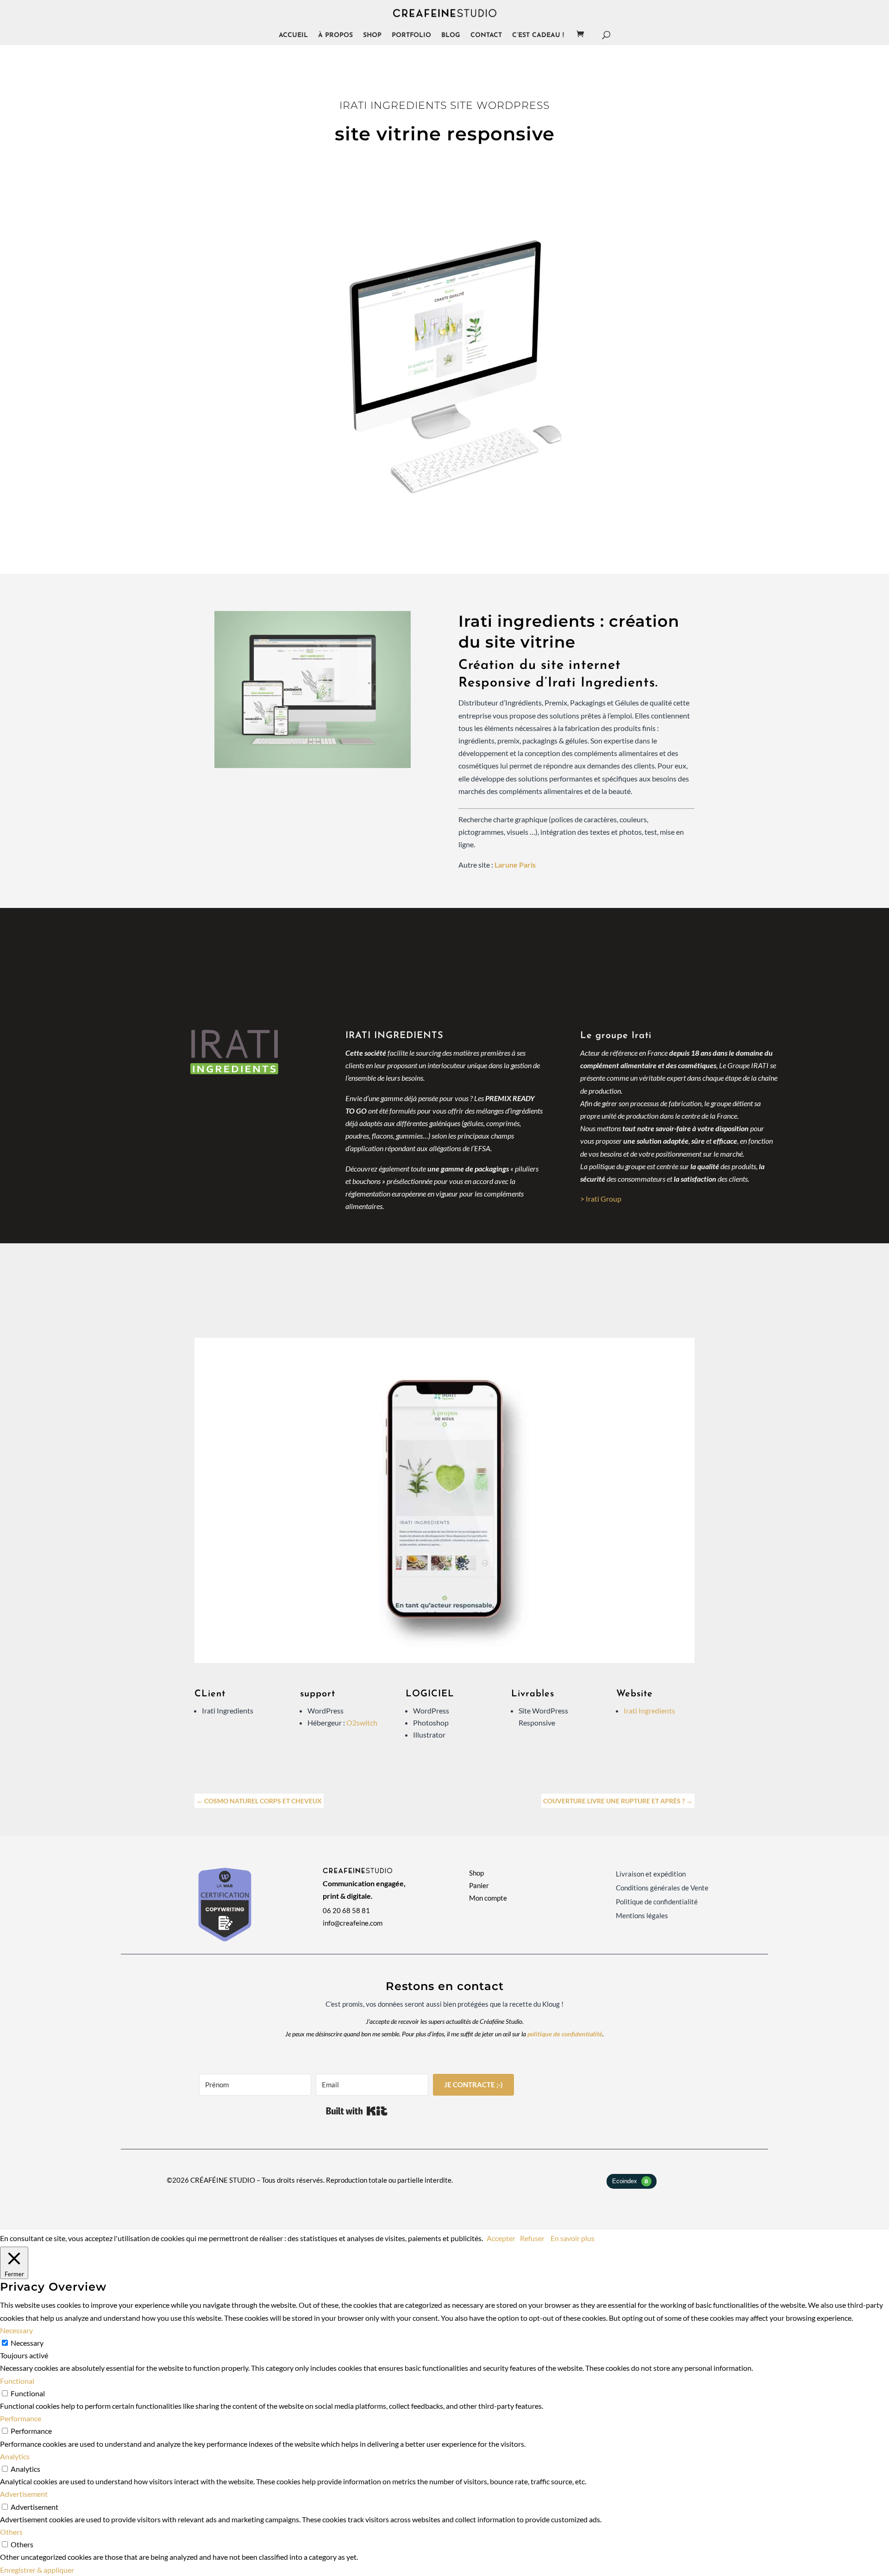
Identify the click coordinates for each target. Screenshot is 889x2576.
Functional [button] (17, 2381)
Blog (451, 36)
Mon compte (488, 1898)
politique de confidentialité (565, 2034)
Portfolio (411, 36)
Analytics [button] (15, 2456)
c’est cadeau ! (538, 36)
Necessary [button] (16, 2330)
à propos (335, 36)
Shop (372, 36)
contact (486, 36)
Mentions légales (642, 1916)
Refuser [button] (532, 2238)
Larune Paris (515, 865)
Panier (479, 1885)
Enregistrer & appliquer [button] (37, 2570)
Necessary (27, 2343)
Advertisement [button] (24, 2494)
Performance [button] (21, 2418)
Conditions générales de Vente (662, 1888)
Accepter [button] (501, 2238)
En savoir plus (573, 2238)
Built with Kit (357, 2111)
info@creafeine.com (353, 1923)
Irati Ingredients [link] (649, 1710)
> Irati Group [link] (601, 1199)
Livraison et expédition (651, 1874)
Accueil (293, 36)
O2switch (362, 1723)
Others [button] (11, 2532)
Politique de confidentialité (657, 1902)
